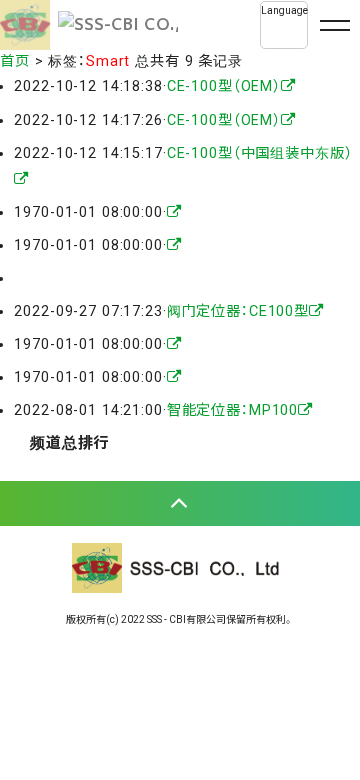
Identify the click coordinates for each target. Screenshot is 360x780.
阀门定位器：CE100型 (238, 311)
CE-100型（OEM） (224, 86)
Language (284, 10)
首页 (15, 61)
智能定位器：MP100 (233, 410)
